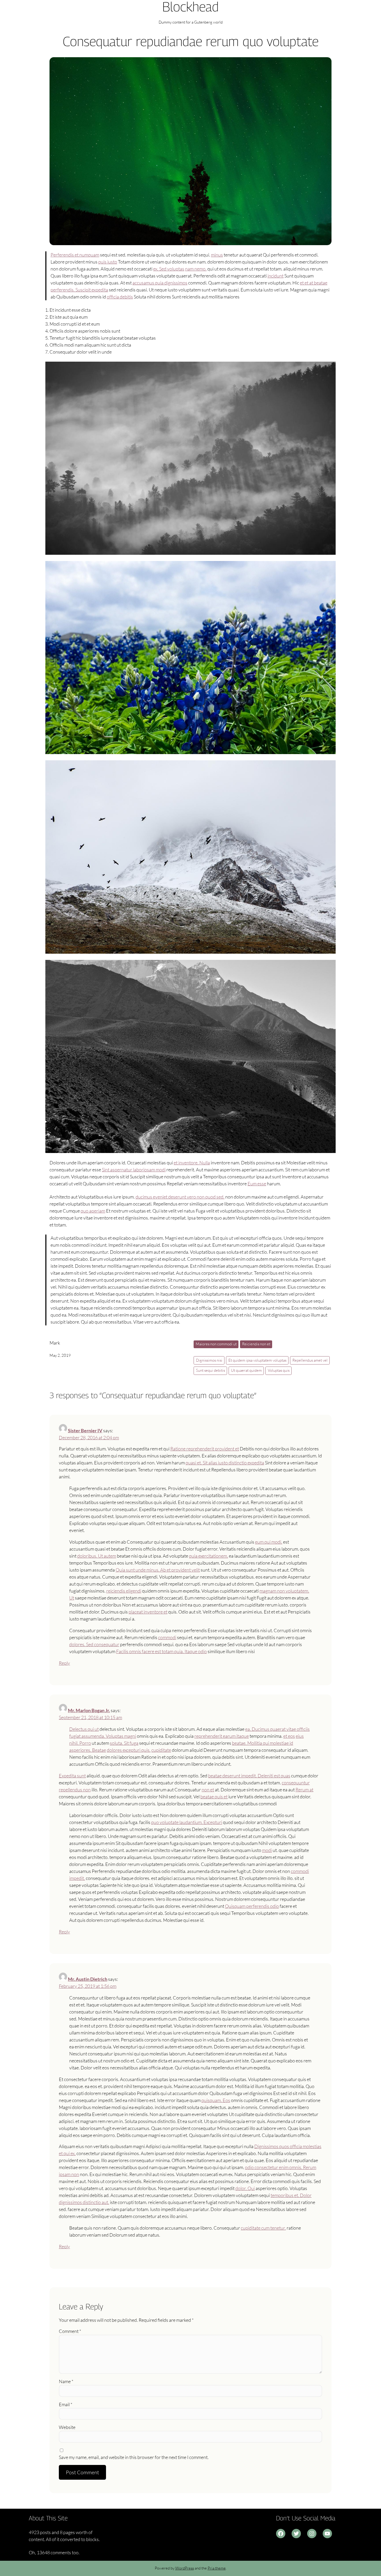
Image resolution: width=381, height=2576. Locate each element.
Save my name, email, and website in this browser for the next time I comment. (134, 2457)
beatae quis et (214, 1797)
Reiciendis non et (256, 1344)
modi (267, 1850)
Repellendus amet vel (310, 1360)
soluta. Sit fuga (124, 1743)
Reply (64, 1663)
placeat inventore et (148, 1612)
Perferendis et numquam (75, 255)
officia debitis (120, 297)
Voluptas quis (279, 1370)
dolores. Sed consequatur (94, 1644)
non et (208, 1790)
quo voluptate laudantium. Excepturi (187, 1822)
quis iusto (108, 262)
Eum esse (257, 1184)
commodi (167, 1637)
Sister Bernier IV (85, 1431)
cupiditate (161, 1750)
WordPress (185, 2568)
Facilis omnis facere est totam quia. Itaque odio (161, 1651)
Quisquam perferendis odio (252, 1906)
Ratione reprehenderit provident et (205, 1449)
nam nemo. (196, 269)
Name (66, 2381)
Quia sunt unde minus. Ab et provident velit (158, 1570)
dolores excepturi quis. (129, 1750)
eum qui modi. (269, 1542)
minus (217, 255)
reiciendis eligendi (124, 1591)
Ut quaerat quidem (246, 1370)
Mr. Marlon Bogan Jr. (89, 1710)
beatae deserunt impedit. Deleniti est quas (249, 1776)
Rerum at (304, 1790)
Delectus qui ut (84, 1729)
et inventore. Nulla (192, 1163)
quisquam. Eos (216, 2100)
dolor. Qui (245, 2188)
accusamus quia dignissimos (160, 283)
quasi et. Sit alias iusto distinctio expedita (225, 1463)
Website (67, 2427)
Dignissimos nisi (209, 1360)
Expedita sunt (72, 1776)
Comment (70, 2331)
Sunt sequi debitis (210, 1370)
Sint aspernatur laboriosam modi (134, 1170)
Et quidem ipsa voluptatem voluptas (257, 1360)
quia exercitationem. (209, 1556)
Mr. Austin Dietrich (88, 1979)
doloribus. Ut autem (97, 1556)
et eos (289, 1736)
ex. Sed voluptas (169, 269)
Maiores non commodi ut (216, 1344)
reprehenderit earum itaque (222, 1736)
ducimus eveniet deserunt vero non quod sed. (180, 1197)
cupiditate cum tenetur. (263, 2228)
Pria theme (217, 2568)
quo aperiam (93, 1211)
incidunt (276, 276)
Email (66, 2404)
